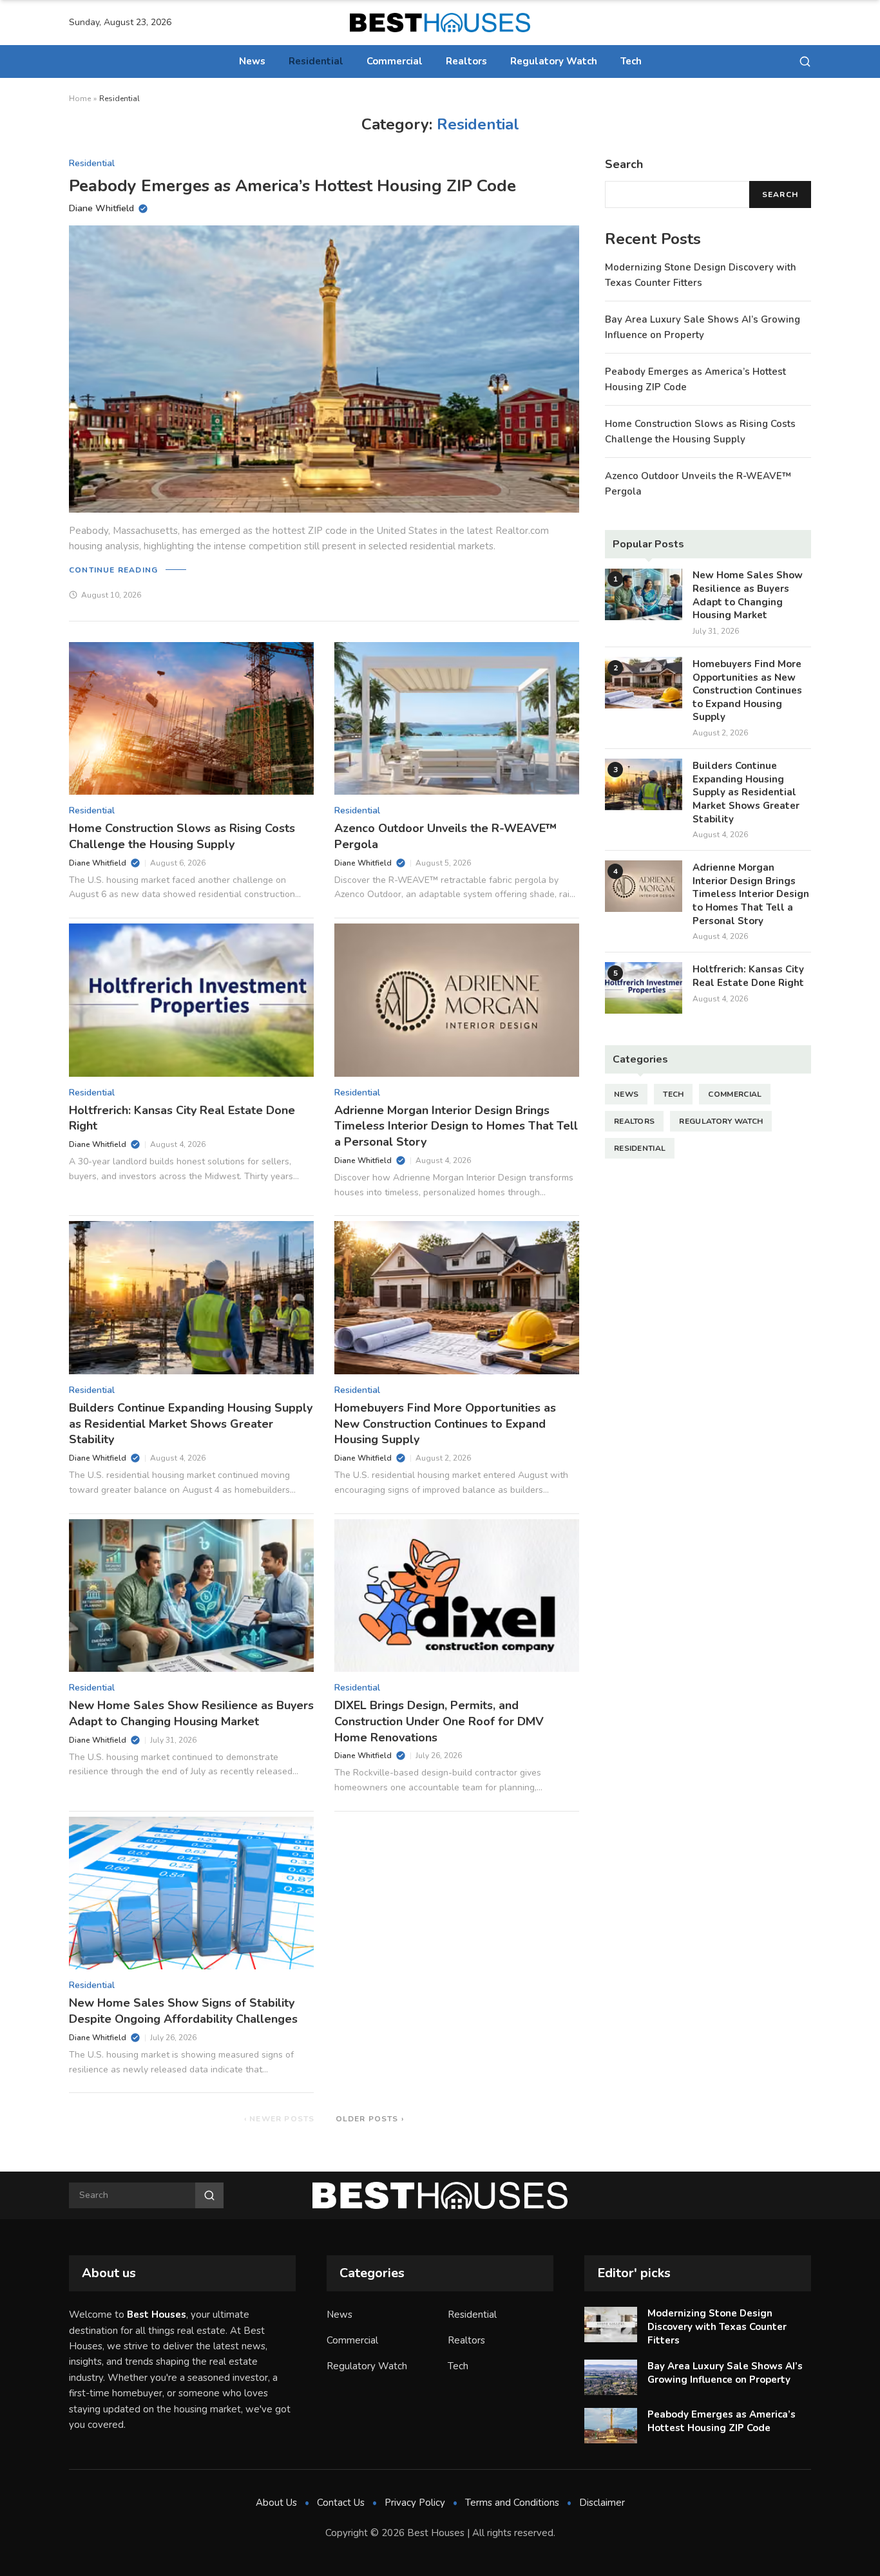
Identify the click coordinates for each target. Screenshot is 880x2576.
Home (80, 99)
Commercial (395, 61)
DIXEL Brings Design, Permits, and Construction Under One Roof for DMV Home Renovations (439, 1721)
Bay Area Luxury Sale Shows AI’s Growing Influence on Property (725, 2373)
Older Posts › (370, 2119)
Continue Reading (113, 570)
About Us (276, 2503)
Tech (631, 61)
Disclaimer (602, 2503)
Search (780, 194)
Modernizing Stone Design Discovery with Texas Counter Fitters (717, 2326)
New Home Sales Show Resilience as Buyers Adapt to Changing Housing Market (191, 1713)
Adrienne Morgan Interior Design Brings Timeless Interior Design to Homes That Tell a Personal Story (456, 1126)
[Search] (805, 62)
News (252, 61)
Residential (316, 61)
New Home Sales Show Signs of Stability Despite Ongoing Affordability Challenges (183, 2011)
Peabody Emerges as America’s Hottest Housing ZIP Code (292, 186)
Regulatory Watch (554, 61)
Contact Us (341, 2503)
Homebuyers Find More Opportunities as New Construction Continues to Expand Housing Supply (445, 1424)
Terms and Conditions (512, 2503)
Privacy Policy (415, 2503)
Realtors (466, 61)
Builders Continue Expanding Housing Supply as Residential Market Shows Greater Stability (191, 1424)
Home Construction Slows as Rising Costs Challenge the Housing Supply (182, 836)
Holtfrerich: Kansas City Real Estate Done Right (748, 975)
